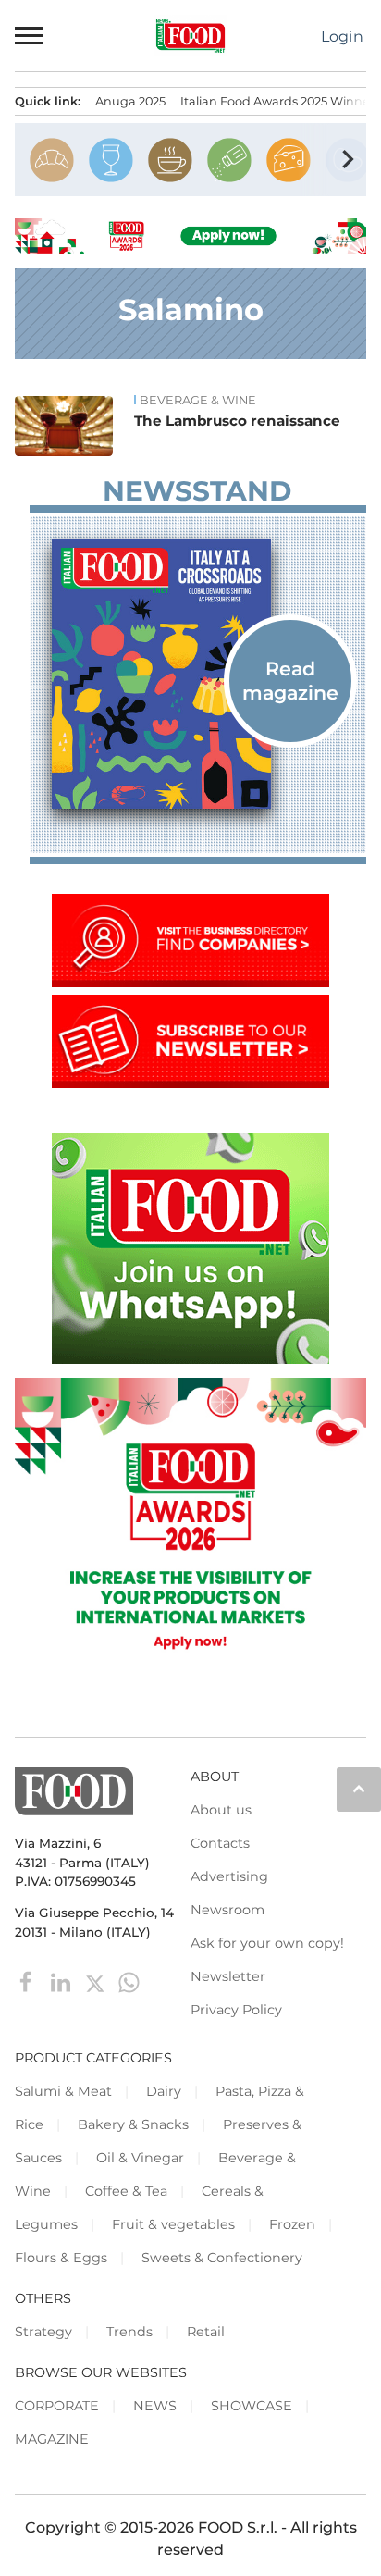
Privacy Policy (236, 2010)
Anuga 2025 (130, 101)
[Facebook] (28, 1982)
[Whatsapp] (129, 1982)
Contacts (220, 1843)
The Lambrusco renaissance (237, 421)
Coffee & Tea (126, 2191)
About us (221, 1810)
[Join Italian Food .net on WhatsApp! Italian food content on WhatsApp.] (190, 1359)
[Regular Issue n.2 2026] (198, 674)
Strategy (43, 2332)
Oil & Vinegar (140, 2158)
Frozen (292, 2224)
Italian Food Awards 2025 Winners (280, 101)
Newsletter (228, 1976)
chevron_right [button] (348, 159)
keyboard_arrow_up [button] (359, 1789)
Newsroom (227, 1910)
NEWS (155, 2406)
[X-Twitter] (97, 1982)
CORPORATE (57, 2406)
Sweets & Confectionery (222, 2258)
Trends (129, 2332)
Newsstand (197, 491)
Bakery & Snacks (133, 2124)
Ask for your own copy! (267, 1943)
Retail (206, 2332)
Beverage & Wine (198, 401)
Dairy (164, 2091)
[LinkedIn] (62, 1982)
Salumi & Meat (63, 2091)
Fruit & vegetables (173, 2224)
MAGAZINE (52, 2439)
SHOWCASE (252, 2406)
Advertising (229, 1876)
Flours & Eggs (61, 2258)
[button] (30, 35)
